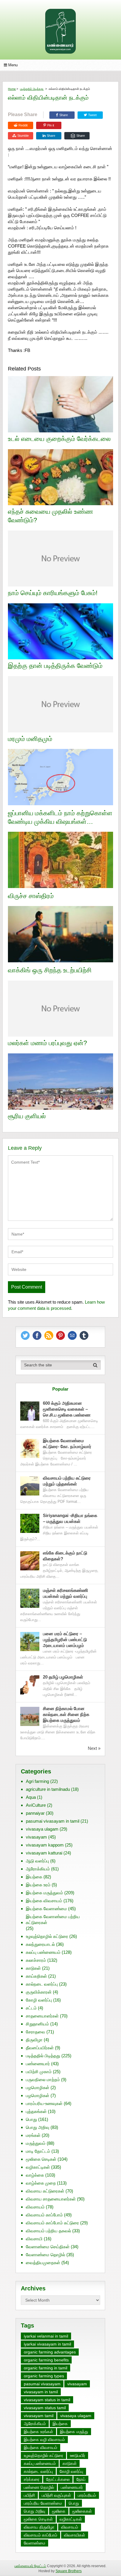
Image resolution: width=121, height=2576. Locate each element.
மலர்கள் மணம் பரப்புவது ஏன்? (47, 1043)
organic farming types (44, 2376)
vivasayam (36, 1837)
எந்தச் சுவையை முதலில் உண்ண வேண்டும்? (51, 516)
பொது (31, 2119)
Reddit (23, 125)
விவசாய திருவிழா (39, 2527)
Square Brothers (69, 2571)
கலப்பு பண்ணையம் (43, 1952)
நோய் (81, 2479)
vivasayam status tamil (45, 2408)
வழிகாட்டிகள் (38, 2167)
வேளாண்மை (35, 2543)
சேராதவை (36, 2032)
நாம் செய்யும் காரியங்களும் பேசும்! (53, 593)
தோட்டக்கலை (58, 2479)
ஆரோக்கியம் (38, 1869)
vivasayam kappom (45, 1845)
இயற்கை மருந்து (74, 2432)
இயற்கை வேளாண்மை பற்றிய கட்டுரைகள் (53, 1919)
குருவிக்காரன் (39, 1992)
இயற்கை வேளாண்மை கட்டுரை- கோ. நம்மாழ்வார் (67, 1443)
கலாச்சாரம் (36, 1960)
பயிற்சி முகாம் (39, 2072)
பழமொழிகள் (38, 2087)
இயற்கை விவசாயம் (44, 1901)
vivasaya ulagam (42, 1829)
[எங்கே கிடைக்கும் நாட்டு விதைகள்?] (30, 1561)
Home (12, 89)
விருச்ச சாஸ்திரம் (31, 896)
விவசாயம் (35, 2207)
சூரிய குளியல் (27, 1116)
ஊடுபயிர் (78, 2455)
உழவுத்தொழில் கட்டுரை (47, 1936)
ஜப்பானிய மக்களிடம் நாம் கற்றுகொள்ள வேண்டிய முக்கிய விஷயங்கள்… (60, 817)
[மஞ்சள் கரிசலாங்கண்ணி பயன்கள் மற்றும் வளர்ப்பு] (30, 1598)
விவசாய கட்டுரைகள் (45, 2191)
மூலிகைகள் (82, 2511)
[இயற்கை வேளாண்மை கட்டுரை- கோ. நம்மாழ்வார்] (30, 1448)
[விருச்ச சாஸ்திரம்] (60, 861)
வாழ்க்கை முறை (41, 2183)
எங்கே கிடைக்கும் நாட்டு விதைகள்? (65, 1556)
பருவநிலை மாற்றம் (43, 2080)
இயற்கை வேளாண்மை (46, 1909)
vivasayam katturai (44, 1853)
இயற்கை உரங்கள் (38, 2432)
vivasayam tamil (39, 2416)
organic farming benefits (46, 2360)
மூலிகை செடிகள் (41, 2159)
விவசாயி (34, 2239)
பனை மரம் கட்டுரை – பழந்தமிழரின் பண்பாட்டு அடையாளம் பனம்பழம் (65, 1639)
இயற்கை (34, 1877)
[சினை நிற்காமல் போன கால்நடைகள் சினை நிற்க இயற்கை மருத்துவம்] (30, 1716)
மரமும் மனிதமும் (30, 739)
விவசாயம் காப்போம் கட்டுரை (52, 2223)
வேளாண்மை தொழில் (46, 2255)
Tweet (92, 115)
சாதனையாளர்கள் (42, 2016)
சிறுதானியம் (37, 2024)
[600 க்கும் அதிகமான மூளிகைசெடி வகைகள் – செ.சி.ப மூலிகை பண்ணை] (30, 1411)
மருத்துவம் (36, 2143)
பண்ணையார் (38, 2064)
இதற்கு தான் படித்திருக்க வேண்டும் (55, 666)
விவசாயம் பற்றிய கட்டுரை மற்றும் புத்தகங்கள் (67, 1481)
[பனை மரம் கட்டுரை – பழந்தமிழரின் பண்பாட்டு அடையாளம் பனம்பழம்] (30, 1642)
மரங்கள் (33, 2135)
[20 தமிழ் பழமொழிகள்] (30, 1685)
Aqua (31, 1797)
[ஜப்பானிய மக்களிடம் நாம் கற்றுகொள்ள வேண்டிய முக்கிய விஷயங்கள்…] (60, 778)
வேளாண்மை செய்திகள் (48, 2247)
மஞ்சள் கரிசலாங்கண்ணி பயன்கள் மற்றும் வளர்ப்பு (66, 1593)
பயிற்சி (29, 2495)
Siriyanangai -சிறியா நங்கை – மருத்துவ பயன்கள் (70, 1518)
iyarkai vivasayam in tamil (47, 2344)
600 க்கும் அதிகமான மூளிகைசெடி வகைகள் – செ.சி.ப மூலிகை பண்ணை (67, 1409)
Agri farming (37, 1781)
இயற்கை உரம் (38, 1885)
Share (64, 115)
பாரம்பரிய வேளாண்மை (43, 2503)
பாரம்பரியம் (87, 2495)
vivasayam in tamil (41, 2392)
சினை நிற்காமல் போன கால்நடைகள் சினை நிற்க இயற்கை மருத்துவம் (66, 1714)
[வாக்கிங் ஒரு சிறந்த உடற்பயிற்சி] (60, 935)
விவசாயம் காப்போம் (44, 2215)
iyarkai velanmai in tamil (46, 2336)
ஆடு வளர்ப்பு (37, 1861)
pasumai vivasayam (42, 2384)
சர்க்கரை (32, 2479)
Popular (60, 1389)
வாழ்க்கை (35, 2175)
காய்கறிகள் (36, 1976)
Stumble (23, 136)
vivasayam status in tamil (47, 2400)
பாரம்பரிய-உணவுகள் (44, 2103)
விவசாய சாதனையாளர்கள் (51, 2199)
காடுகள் (33, 1968)
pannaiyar (35, 1813)
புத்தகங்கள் (36, 2111)
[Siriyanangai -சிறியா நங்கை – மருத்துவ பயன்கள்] (30, 1523)
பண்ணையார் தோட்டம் (30, 2566)
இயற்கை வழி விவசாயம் (44, 2440)
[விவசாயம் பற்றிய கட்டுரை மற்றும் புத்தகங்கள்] (30, 1486)
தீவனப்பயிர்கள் (40, 2048)
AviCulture (36, 1805)
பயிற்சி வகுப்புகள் (56, 2495)
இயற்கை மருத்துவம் (44, 1893)
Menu (13, 65)
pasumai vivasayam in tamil (53, 1821)
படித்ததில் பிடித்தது (32, 89)
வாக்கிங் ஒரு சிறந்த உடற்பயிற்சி (50, 970)
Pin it (51, 125)
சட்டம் (31, 2008)
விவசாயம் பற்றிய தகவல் (48, 2231)
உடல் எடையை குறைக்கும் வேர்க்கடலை (59, 439)
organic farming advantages (50, 2352)
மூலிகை (59, 2511)
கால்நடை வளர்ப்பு (42, 1984)
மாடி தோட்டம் (38, 2151)
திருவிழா (34, 2040)
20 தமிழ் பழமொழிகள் (63, 1677)
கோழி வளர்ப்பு (39, 2000)
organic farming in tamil (46, 2368)
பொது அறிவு (38, 2127)
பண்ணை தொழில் (39, 2487)
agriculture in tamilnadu (48, 1789)
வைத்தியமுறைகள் (43, 2263)
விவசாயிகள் (75, 2535)
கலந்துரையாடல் (40, 1944)
